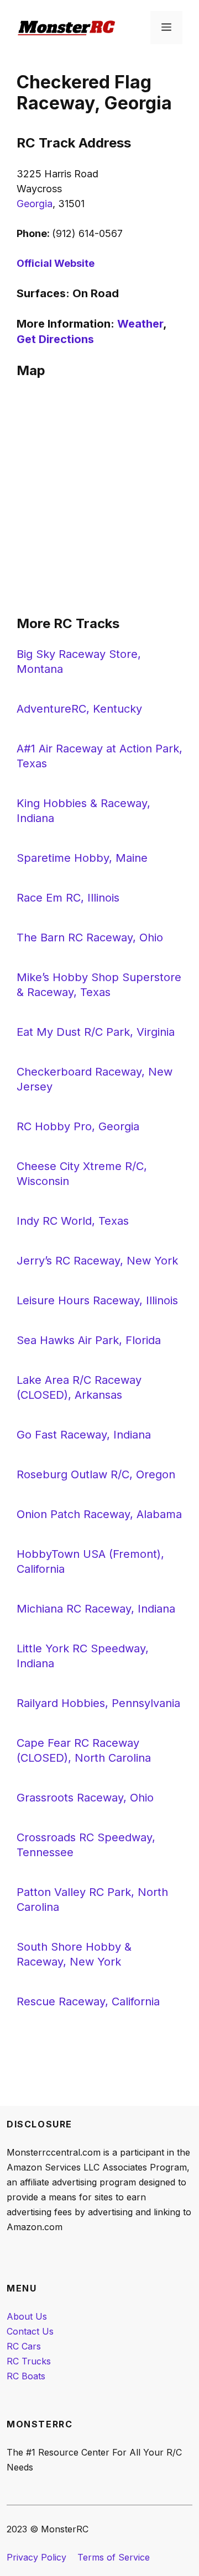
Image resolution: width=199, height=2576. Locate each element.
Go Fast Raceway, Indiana (84, 1435)
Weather (140, 324)
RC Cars (24, 2346)
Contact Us (30, 2331)
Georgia (35, 204)
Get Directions (55, 339)
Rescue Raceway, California (88, 2001)
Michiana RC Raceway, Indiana (96, 1609)
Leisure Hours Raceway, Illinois (97, 1300)
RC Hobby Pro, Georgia (78, 1126)
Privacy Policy (36, 2557)
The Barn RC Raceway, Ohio (90, 937)
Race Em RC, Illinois (68, 898)
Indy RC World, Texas (73, 1221)
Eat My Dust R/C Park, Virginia (96, 1032)
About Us (27, 2316)
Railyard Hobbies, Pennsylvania (98, 1703)
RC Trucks (29, 2361)
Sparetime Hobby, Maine (82, 858)
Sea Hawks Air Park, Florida (89, 1340)
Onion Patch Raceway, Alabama (99, 1514)
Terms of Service (114, 2557)
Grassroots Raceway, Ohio (85, 1798)
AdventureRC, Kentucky (79, 709)
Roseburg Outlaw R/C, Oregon (96, 1474)
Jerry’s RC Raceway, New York (97, 1261)
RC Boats (26, 2376)
